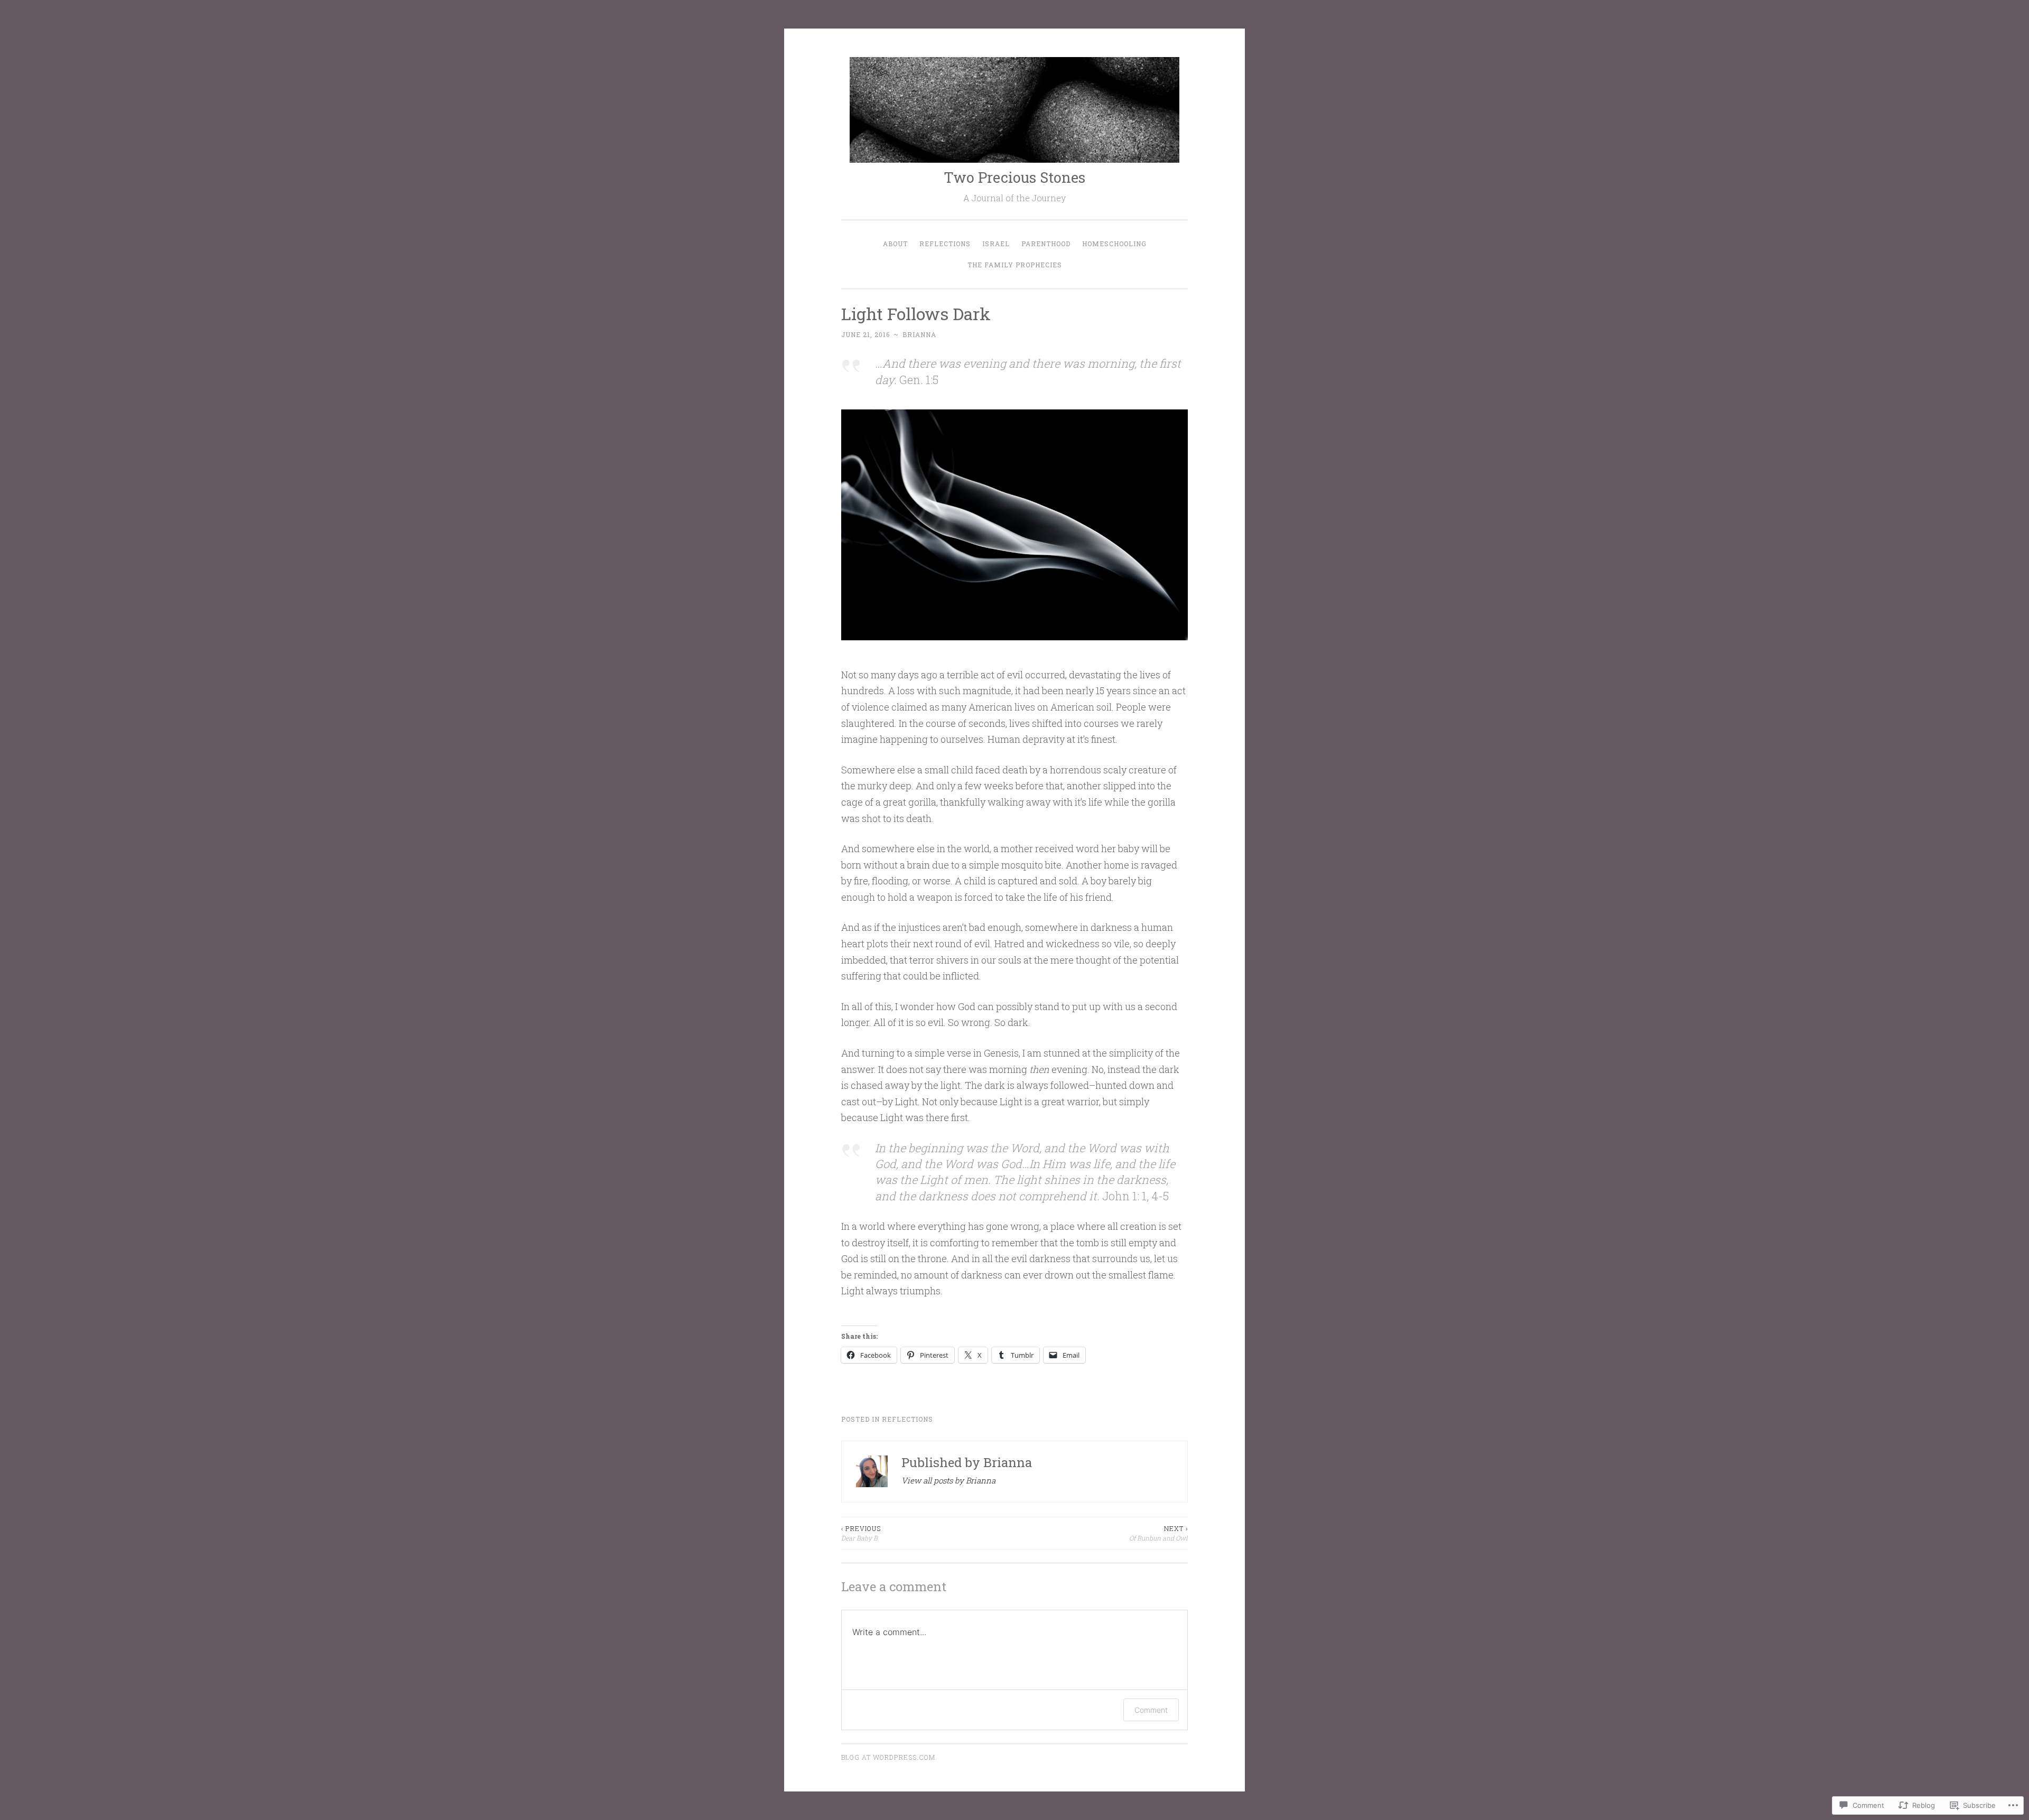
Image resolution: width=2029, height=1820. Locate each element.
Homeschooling (1114, 244)
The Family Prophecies (1015, 265)
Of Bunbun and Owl (1158, 1533)
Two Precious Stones (1015, 177)
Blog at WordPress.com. (889, 1757)
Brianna (919, 334)
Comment (1151, 1710)
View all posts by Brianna (948, 1480)
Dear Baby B (861, 1533)
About (895, 244)
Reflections (945, 244)
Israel (996, 244)
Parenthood (1046, 244)
